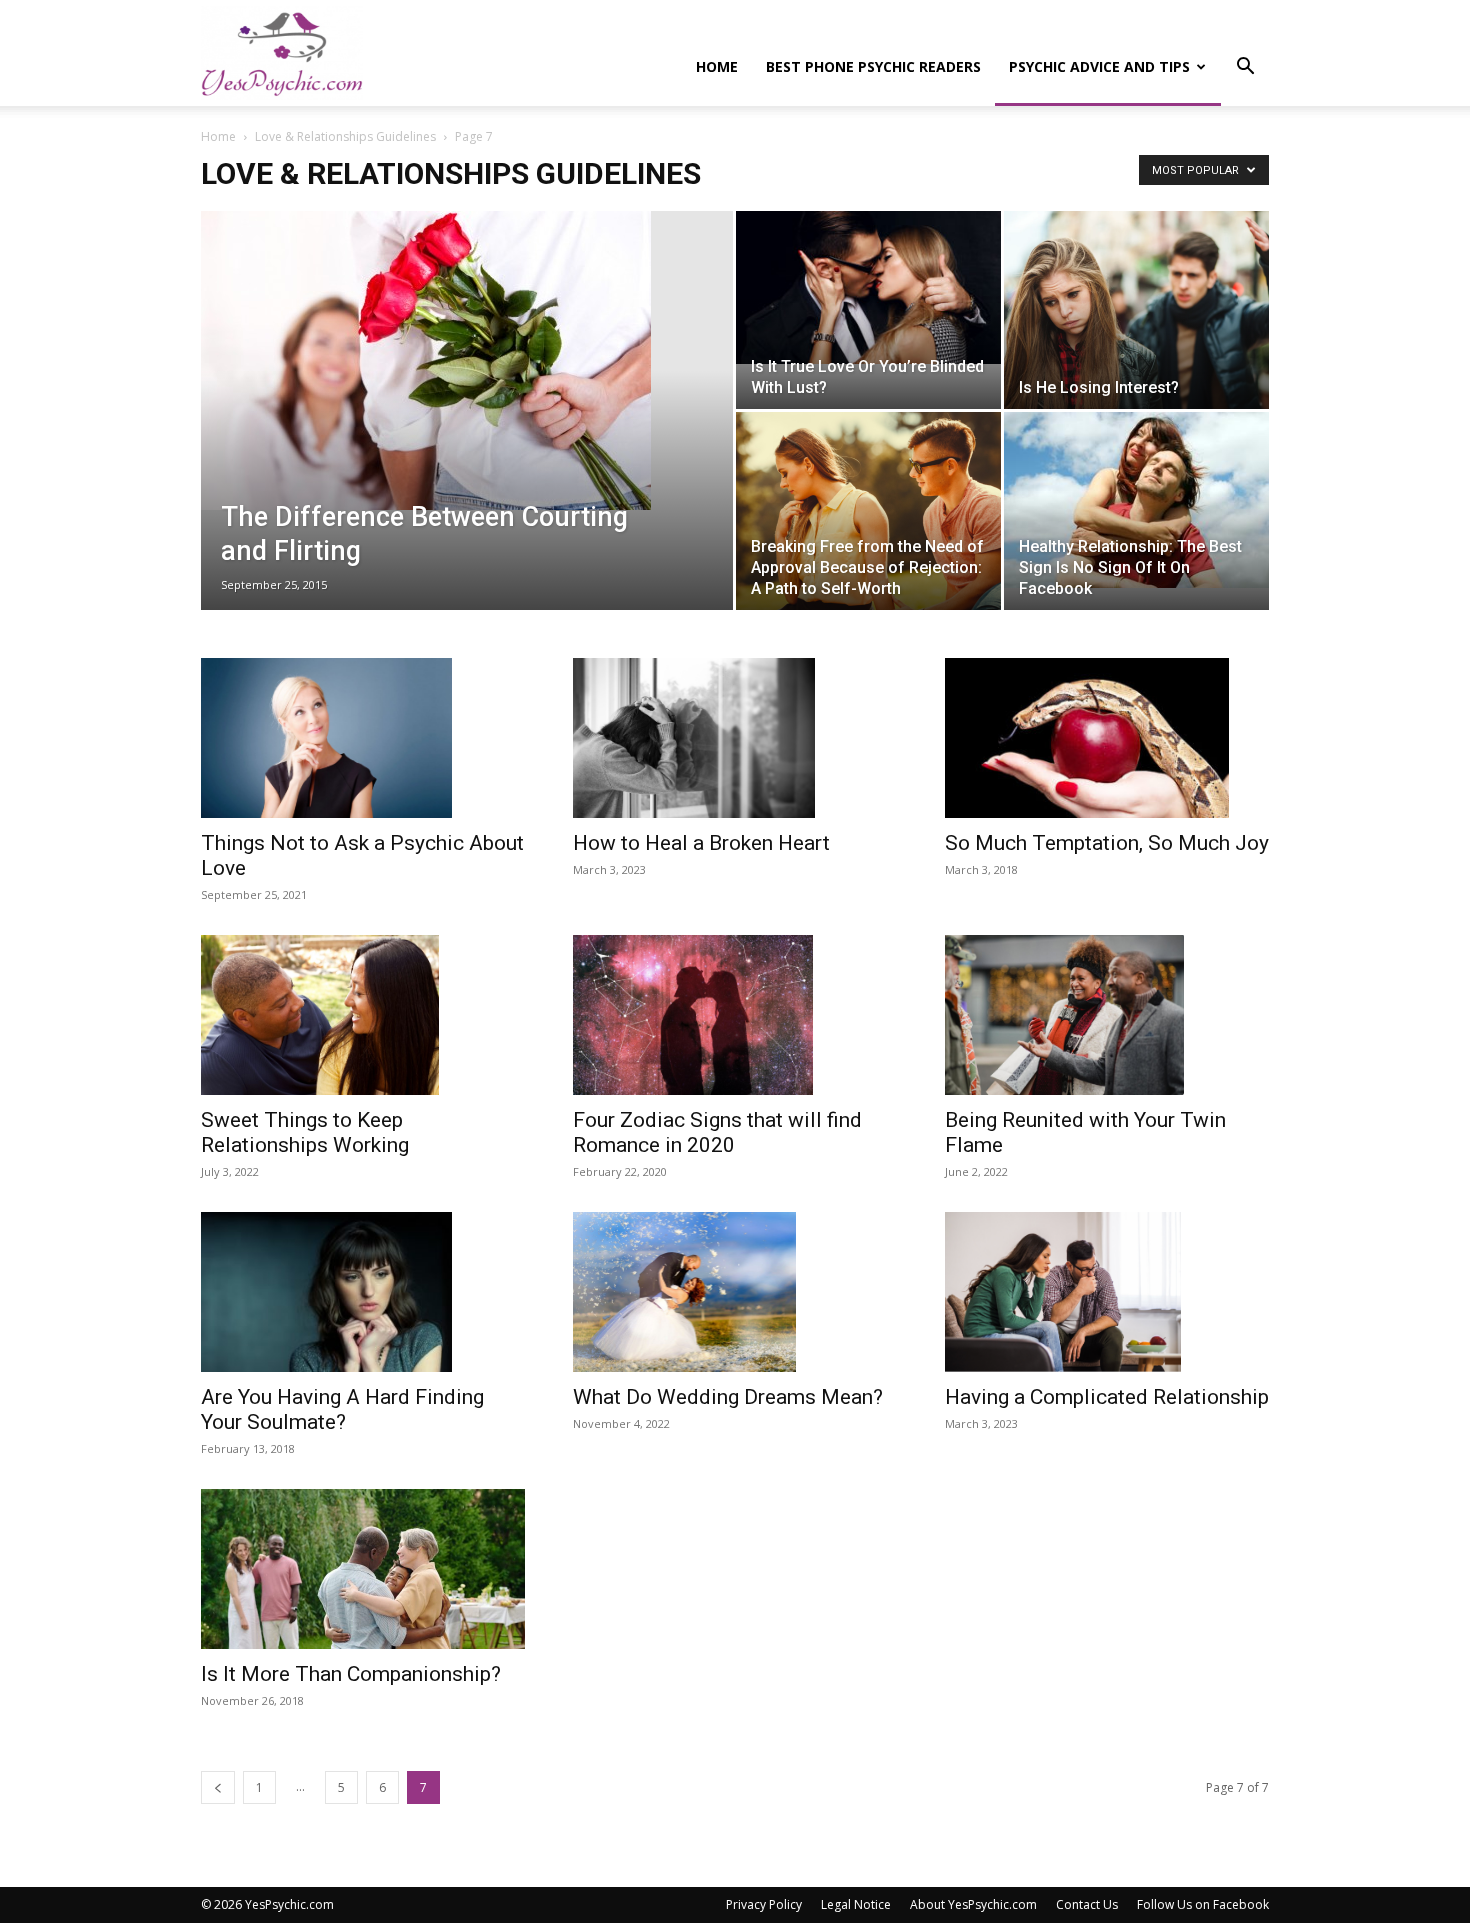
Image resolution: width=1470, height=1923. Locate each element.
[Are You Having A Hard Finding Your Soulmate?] (363, 1292)
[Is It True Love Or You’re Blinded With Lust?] (868, 287)
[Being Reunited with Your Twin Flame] (1107, 1015)
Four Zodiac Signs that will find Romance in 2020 (717, 1132)
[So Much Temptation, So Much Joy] (1107, 738)
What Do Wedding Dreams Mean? (728, 1397)
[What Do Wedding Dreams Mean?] (735, 1292)
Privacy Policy (764, 1904)
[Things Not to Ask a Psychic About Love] (363, 738)
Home (717, 66)
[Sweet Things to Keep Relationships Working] (363, 1015)
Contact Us (1087, 1904)
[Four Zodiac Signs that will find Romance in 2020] (735, 1015)
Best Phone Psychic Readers (873, 66)
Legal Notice (856, 1904)
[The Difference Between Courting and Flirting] (467, 360)
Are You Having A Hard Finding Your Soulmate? (342, 1409)
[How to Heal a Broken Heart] (735, 738)
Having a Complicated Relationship (1107, 1397)
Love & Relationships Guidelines (345, 136)
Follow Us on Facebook (1203, 1904)
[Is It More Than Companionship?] (363, 1569)
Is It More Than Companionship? (351, 1674)
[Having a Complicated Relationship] (1107, 1292)
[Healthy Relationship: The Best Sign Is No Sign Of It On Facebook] (1136, 500)
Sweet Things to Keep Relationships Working (305, 1132)
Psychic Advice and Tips (1099, 66)
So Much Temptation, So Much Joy (1107, 843)
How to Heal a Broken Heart (701, 843)
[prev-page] (218, 1787)
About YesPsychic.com (973, 1904)
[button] (1245, 68)
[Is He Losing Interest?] (1136, 310)
